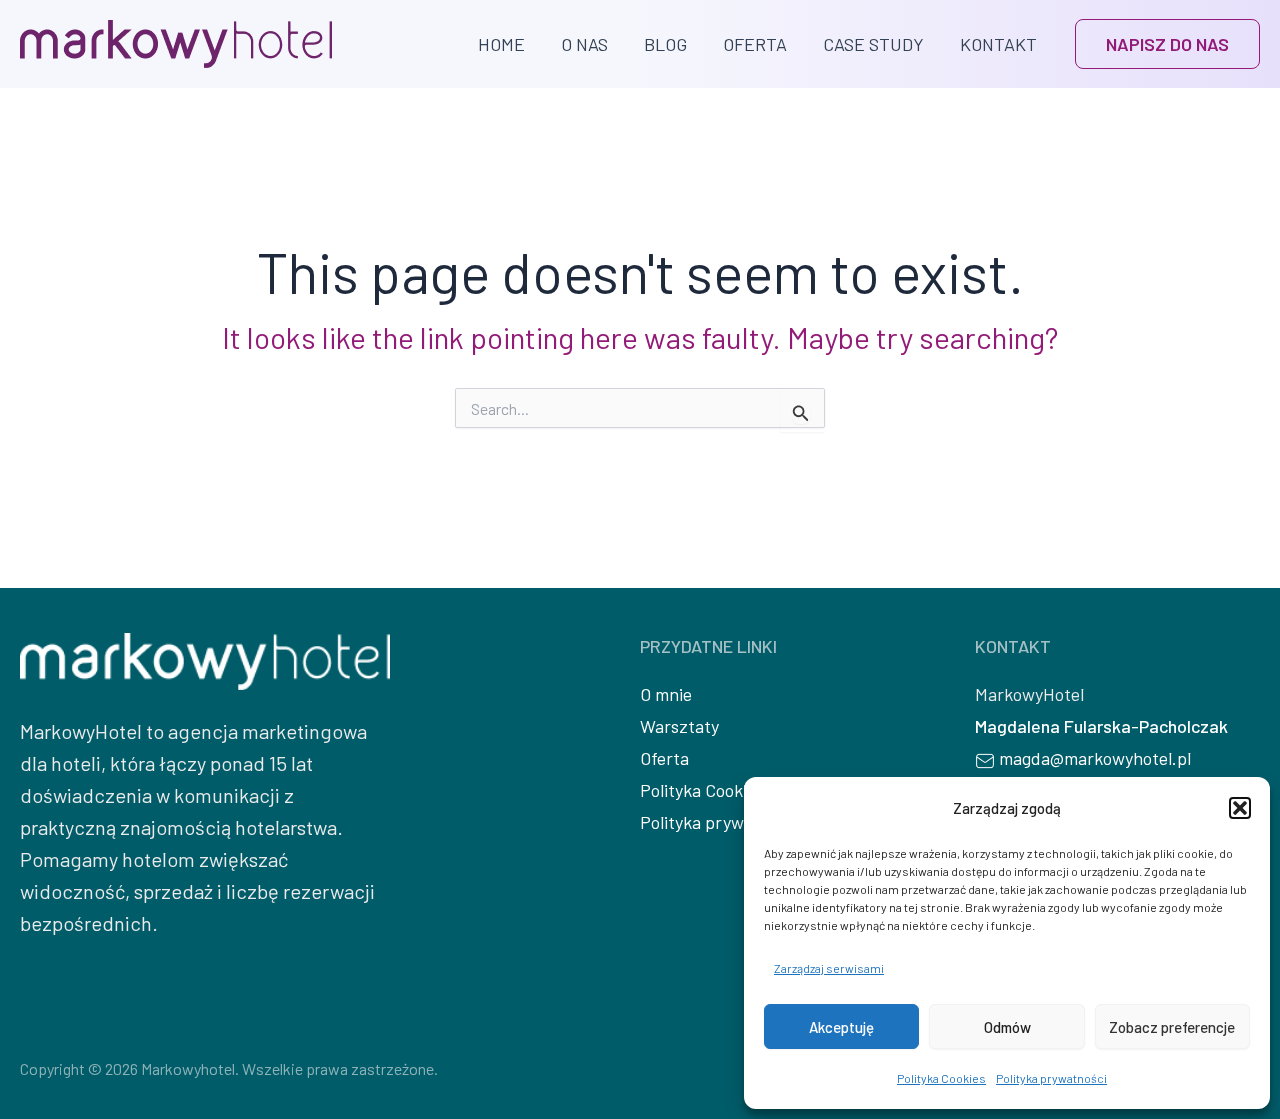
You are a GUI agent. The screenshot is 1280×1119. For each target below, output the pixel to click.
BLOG (665, 44)
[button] (1240, 808)
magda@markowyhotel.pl (1095, 758)
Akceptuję (841, 1027)
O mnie (666, 694)
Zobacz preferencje (1172, 1027)
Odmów (1007, 1027)
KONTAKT (998, 44)
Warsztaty (679, 726)
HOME (501, 44)
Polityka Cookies (941, 1078)
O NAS (584, 44)
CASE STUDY (873, 44)
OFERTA (755, 44)
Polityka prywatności (1051, 1078)
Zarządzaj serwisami (829, 968)
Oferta (664, 758)
